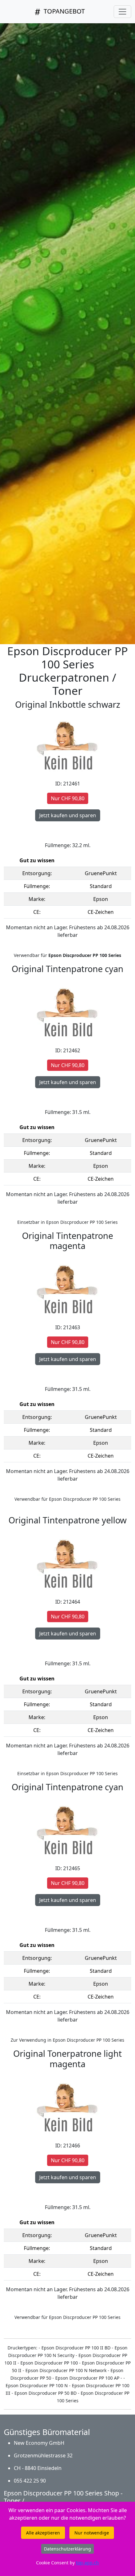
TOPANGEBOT (63, 11)
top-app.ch (87, 2563)
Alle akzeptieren (43, 2533)
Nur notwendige (92, 2533)
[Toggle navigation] (122, 12)
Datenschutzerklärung (67, 2549)
